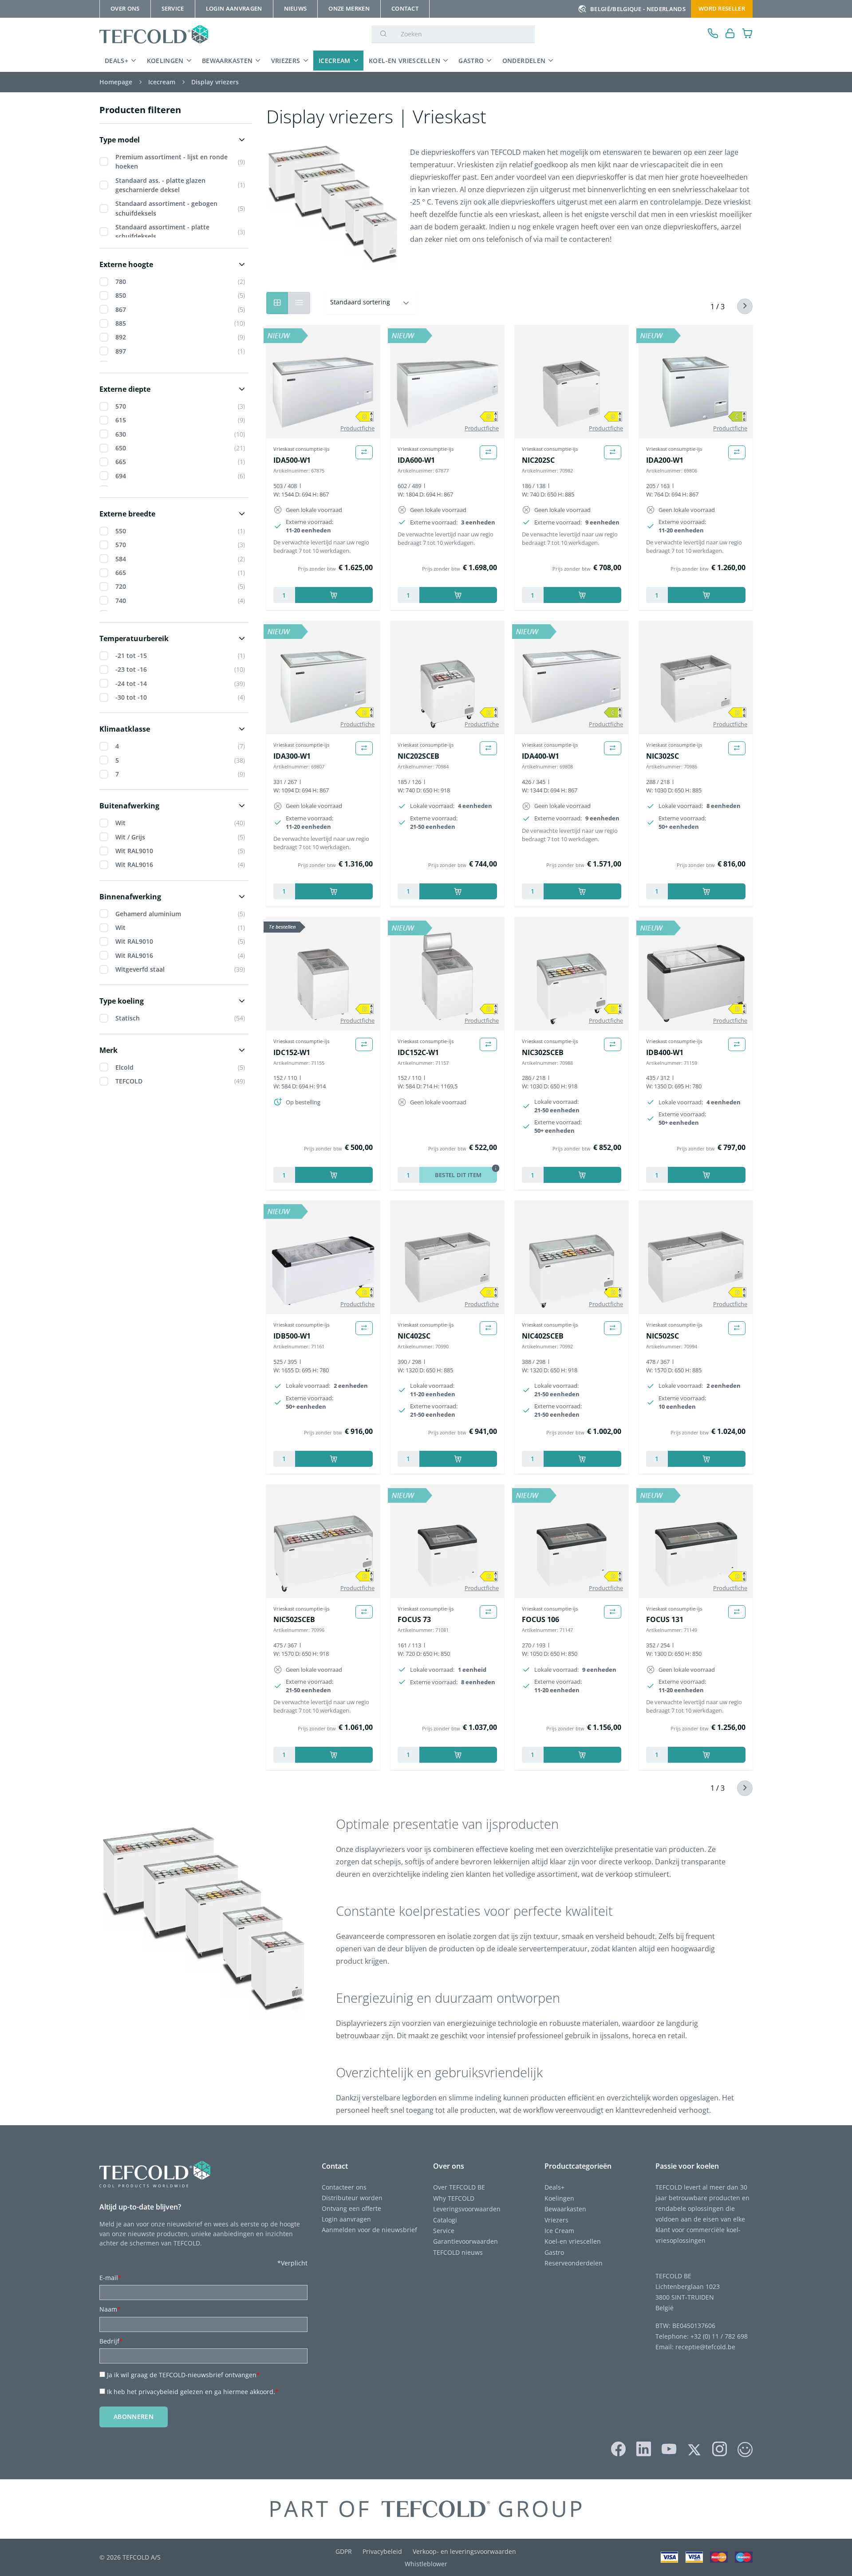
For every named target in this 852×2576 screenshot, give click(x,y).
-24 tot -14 (131, 683)
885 (121, 323)
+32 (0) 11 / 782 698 (719, 2336)
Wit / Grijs (130, 837)
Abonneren (134, 2416)
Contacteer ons (344, 2187)
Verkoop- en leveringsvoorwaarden (464, 2551)
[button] (174, 140)
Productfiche (357, 428)
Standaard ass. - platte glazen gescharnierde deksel (160, 185)
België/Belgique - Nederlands (638, 9)
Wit (120, 823)
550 (121, 531)
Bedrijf (111, 2341)
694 (121, 476)
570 (121, 406)
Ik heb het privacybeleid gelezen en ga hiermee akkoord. (193, 2392)
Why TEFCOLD (454, 2198)
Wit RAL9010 (134, 851)
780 (121, 282)
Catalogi (445, 2220)
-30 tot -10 (131, 697)
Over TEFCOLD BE (459, 2187)
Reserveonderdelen (574, 2263)
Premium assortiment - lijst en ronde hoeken (172, 161)
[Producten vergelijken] (364, 452)
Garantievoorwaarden (465, 2241)
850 (121, 295)
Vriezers (286, 61)
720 (121, 586)
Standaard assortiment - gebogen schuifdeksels (166, 208)
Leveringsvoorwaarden (467, 2209)
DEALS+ (116, 61)
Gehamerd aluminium (148, 914)
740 (121, 601)
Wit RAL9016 (134, 865)
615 (121, 420)
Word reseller (722, 8)
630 (121, 434)
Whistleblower (426, 2564)
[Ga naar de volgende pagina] (740, 306)
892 (121, 337)
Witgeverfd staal (140, 969)
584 (121, 559)
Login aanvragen (346, 2219)
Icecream (335, 61)
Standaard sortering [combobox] (360, 302)
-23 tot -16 (131, 669)
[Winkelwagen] (747, 34)
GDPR (344, 2551)
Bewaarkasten (227, 61)
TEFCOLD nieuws (458, 2252)
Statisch (128, 1018)
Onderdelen (524, 61)
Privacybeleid (382, 2551)
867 (121, 309)
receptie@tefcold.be (705, 2347)
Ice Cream (559, 2231)
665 (121, 462)
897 (121, 351)
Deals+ (554, 2187)
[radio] (299, 303)
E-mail (110, 2278)
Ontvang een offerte (351, 2208)
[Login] (730, 34)
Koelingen (165, 61)
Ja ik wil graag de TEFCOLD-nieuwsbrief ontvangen (183, 2375)
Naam (110, 2309)
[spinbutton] (284, 595)
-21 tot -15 (131, 656)
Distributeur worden (352, 2198)
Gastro (471, 61)
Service (444, 2231)
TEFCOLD (129, 1081)
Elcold (124, 1067)
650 (121, 448)
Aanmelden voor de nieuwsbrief (369, 2230)
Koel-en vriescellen (404, 61)
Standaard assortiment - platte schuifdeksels (162, 232)
